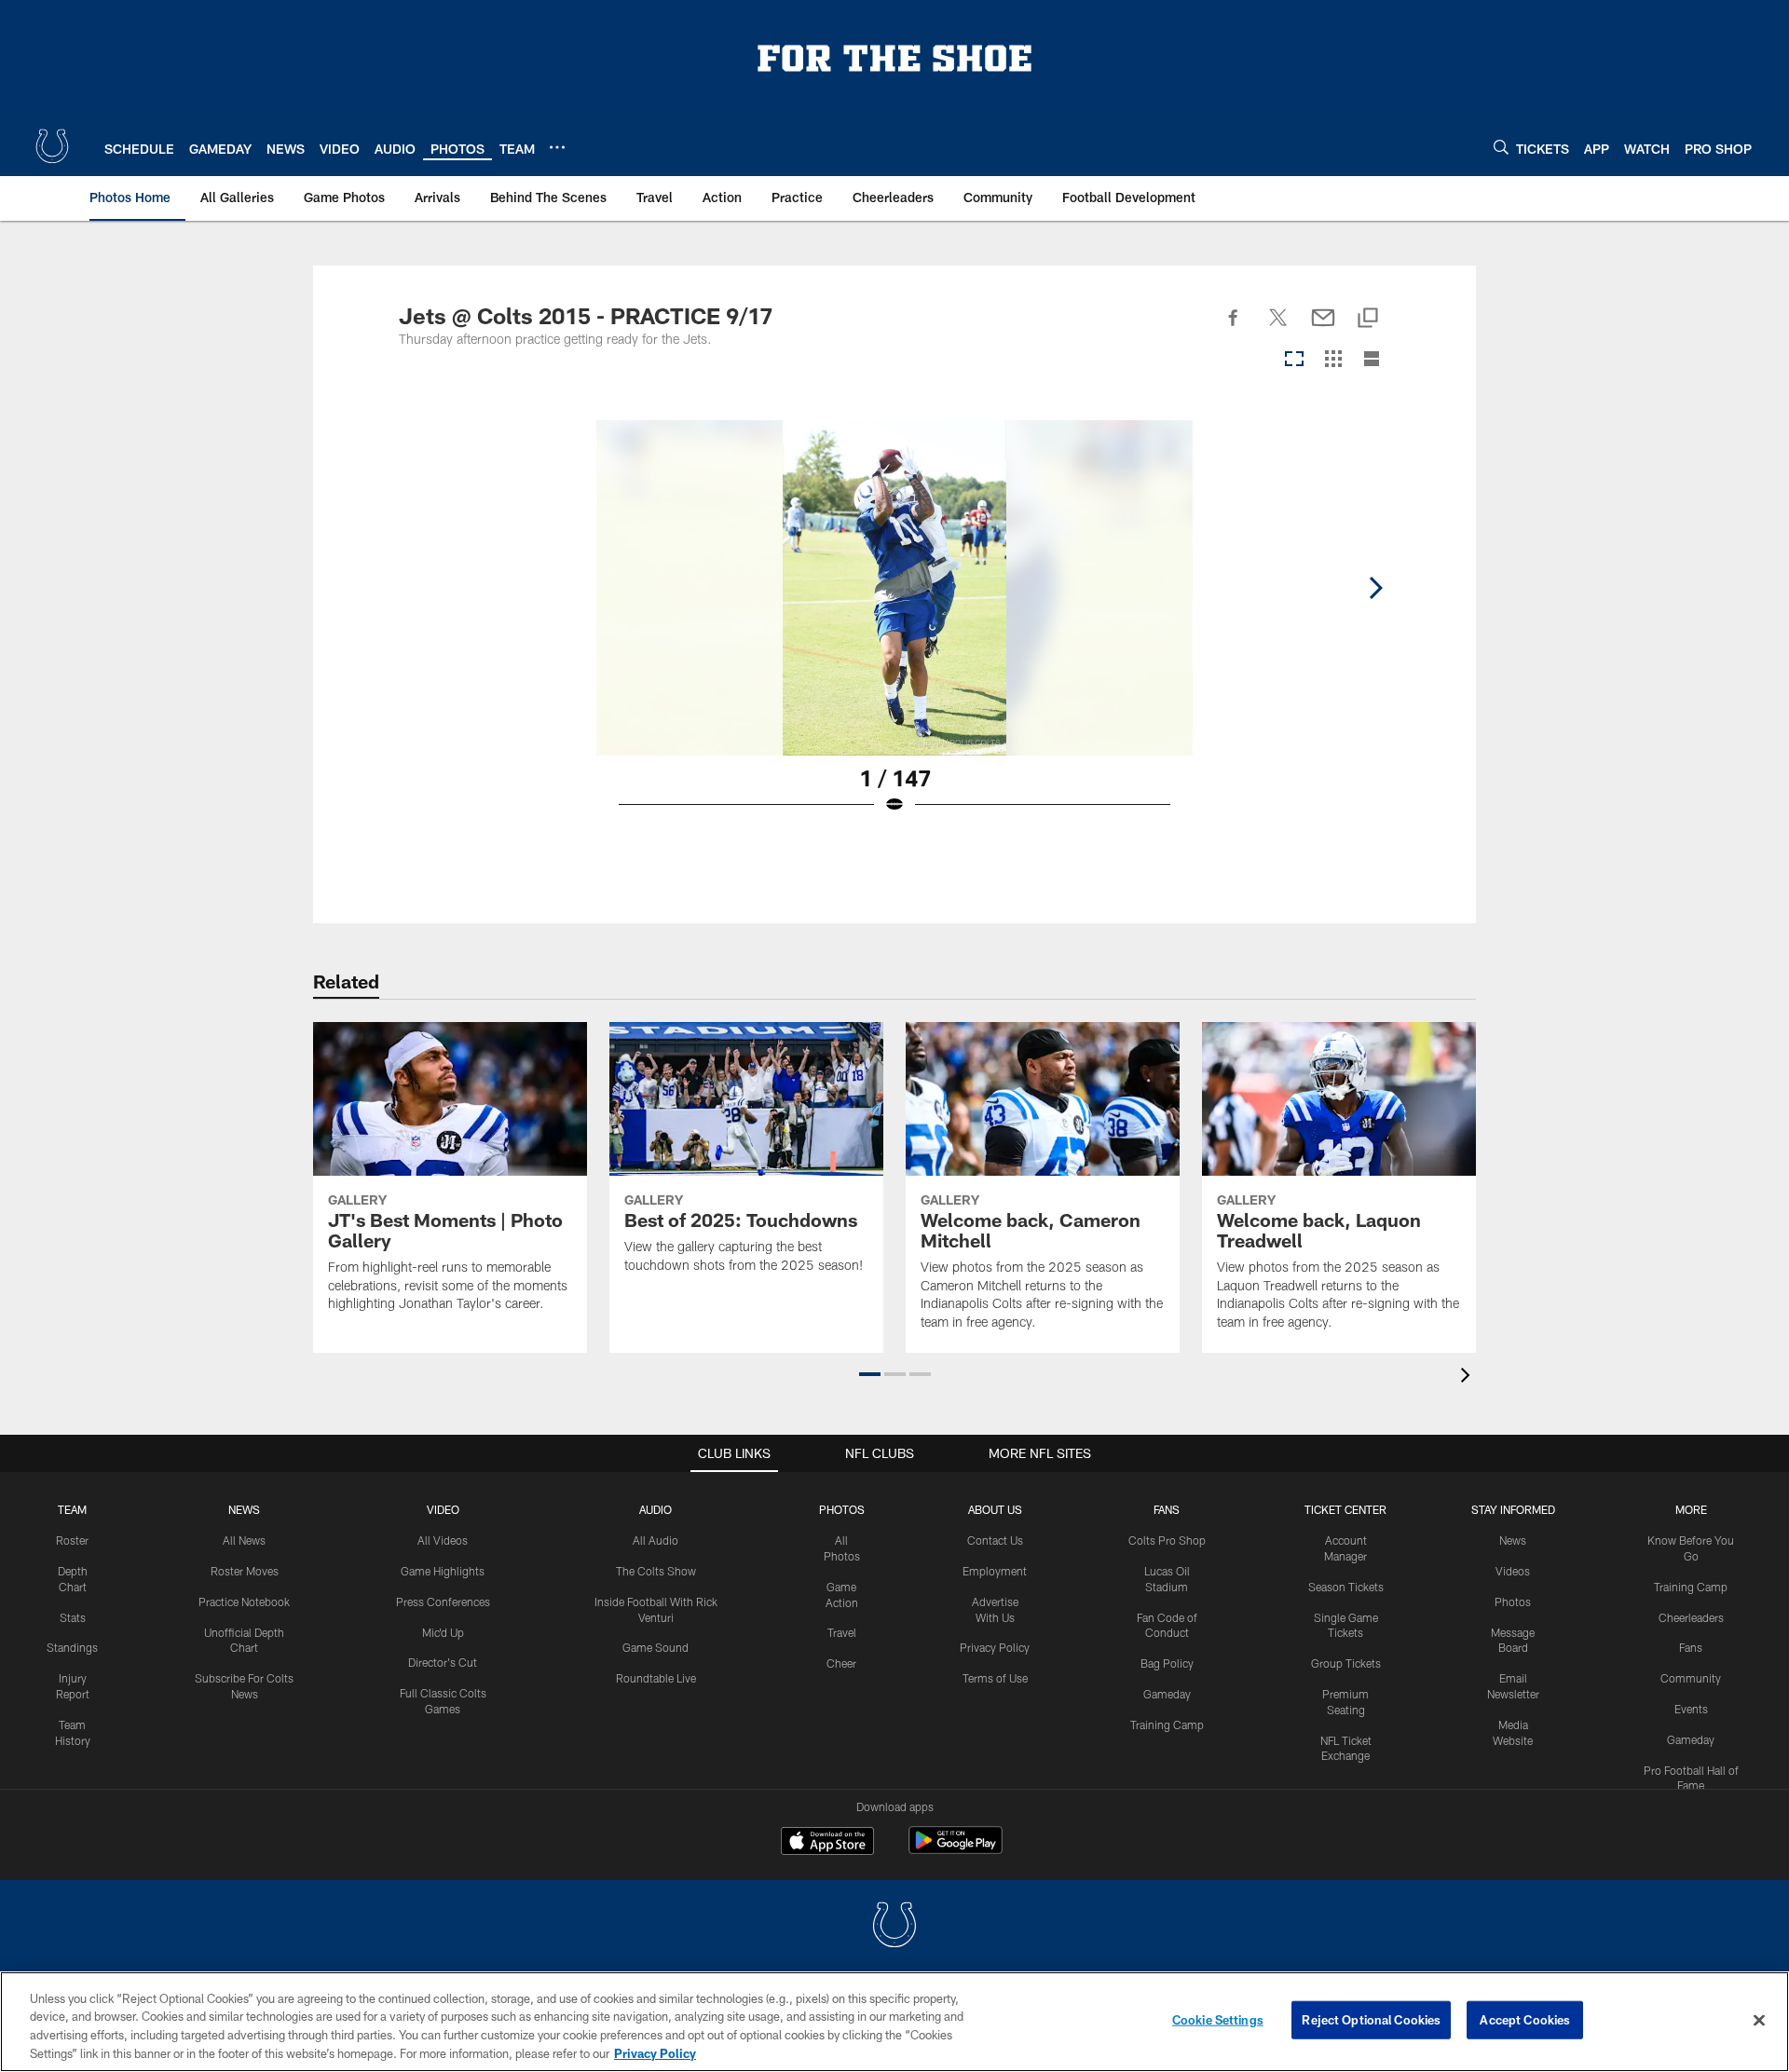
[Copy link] (1368, 319)
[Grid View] (1333, 360)
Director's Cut (443, 1662)
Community (1691, 1678)
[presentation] (1468, 1377)
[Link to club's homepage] (52, 146)
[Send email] (1323, 328)
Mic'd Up (443, 1632)
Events (1691, 1709)
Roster (72, 1540)
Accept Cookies (1525, 2020)
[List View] (1372, 360)
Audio (656, 1509)
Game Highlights (443, 1571)
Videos (1513, 1571)
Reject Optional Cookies (1371, 2020)
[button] (870, 1374)
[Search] (1501, 147)
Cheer (841, 1663)
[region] (894, 2022)
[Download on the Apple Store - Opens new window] (827, 1843)
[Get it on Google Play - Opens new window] (956, 1850)
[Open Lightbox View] (894, 629)
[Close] (1759, 2020)
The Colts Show (656, 1571)
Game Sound (656, 1647)
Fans (1691, 1647)
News (244, 1509)
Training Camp (1167, 1724)
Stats (73, 1617)
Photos (842, 1509)
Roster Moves (245, 1571)
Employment (995, 1571)
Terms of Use (995, 1678)
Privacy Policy (995, 1647)
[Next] (1375, 588)
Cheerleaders (1691, 1617)
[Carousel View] (1294, 360)
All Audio (656, 1540)
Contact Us (995, 1540)
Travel (842, 1632)
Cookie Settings (1218, 2020)
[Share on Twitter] (1278, 328)
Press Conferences (443, 1602)
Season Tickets (1346, 1587)
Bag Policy (1167, 1663)
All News (244, 1540)
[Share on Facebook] (1234, 328)
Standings (72, 1647)
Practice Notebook (244, 1602)
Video (443, 1509)
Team (72, 1509)
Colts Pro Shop (1167, 1540)
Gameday (1167, 1694)
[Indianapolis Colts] (894, 1927)
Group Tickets (1346, 1663)
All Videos (443, 1540)
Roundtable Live (656, 1678)
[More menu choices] (557, 147)
